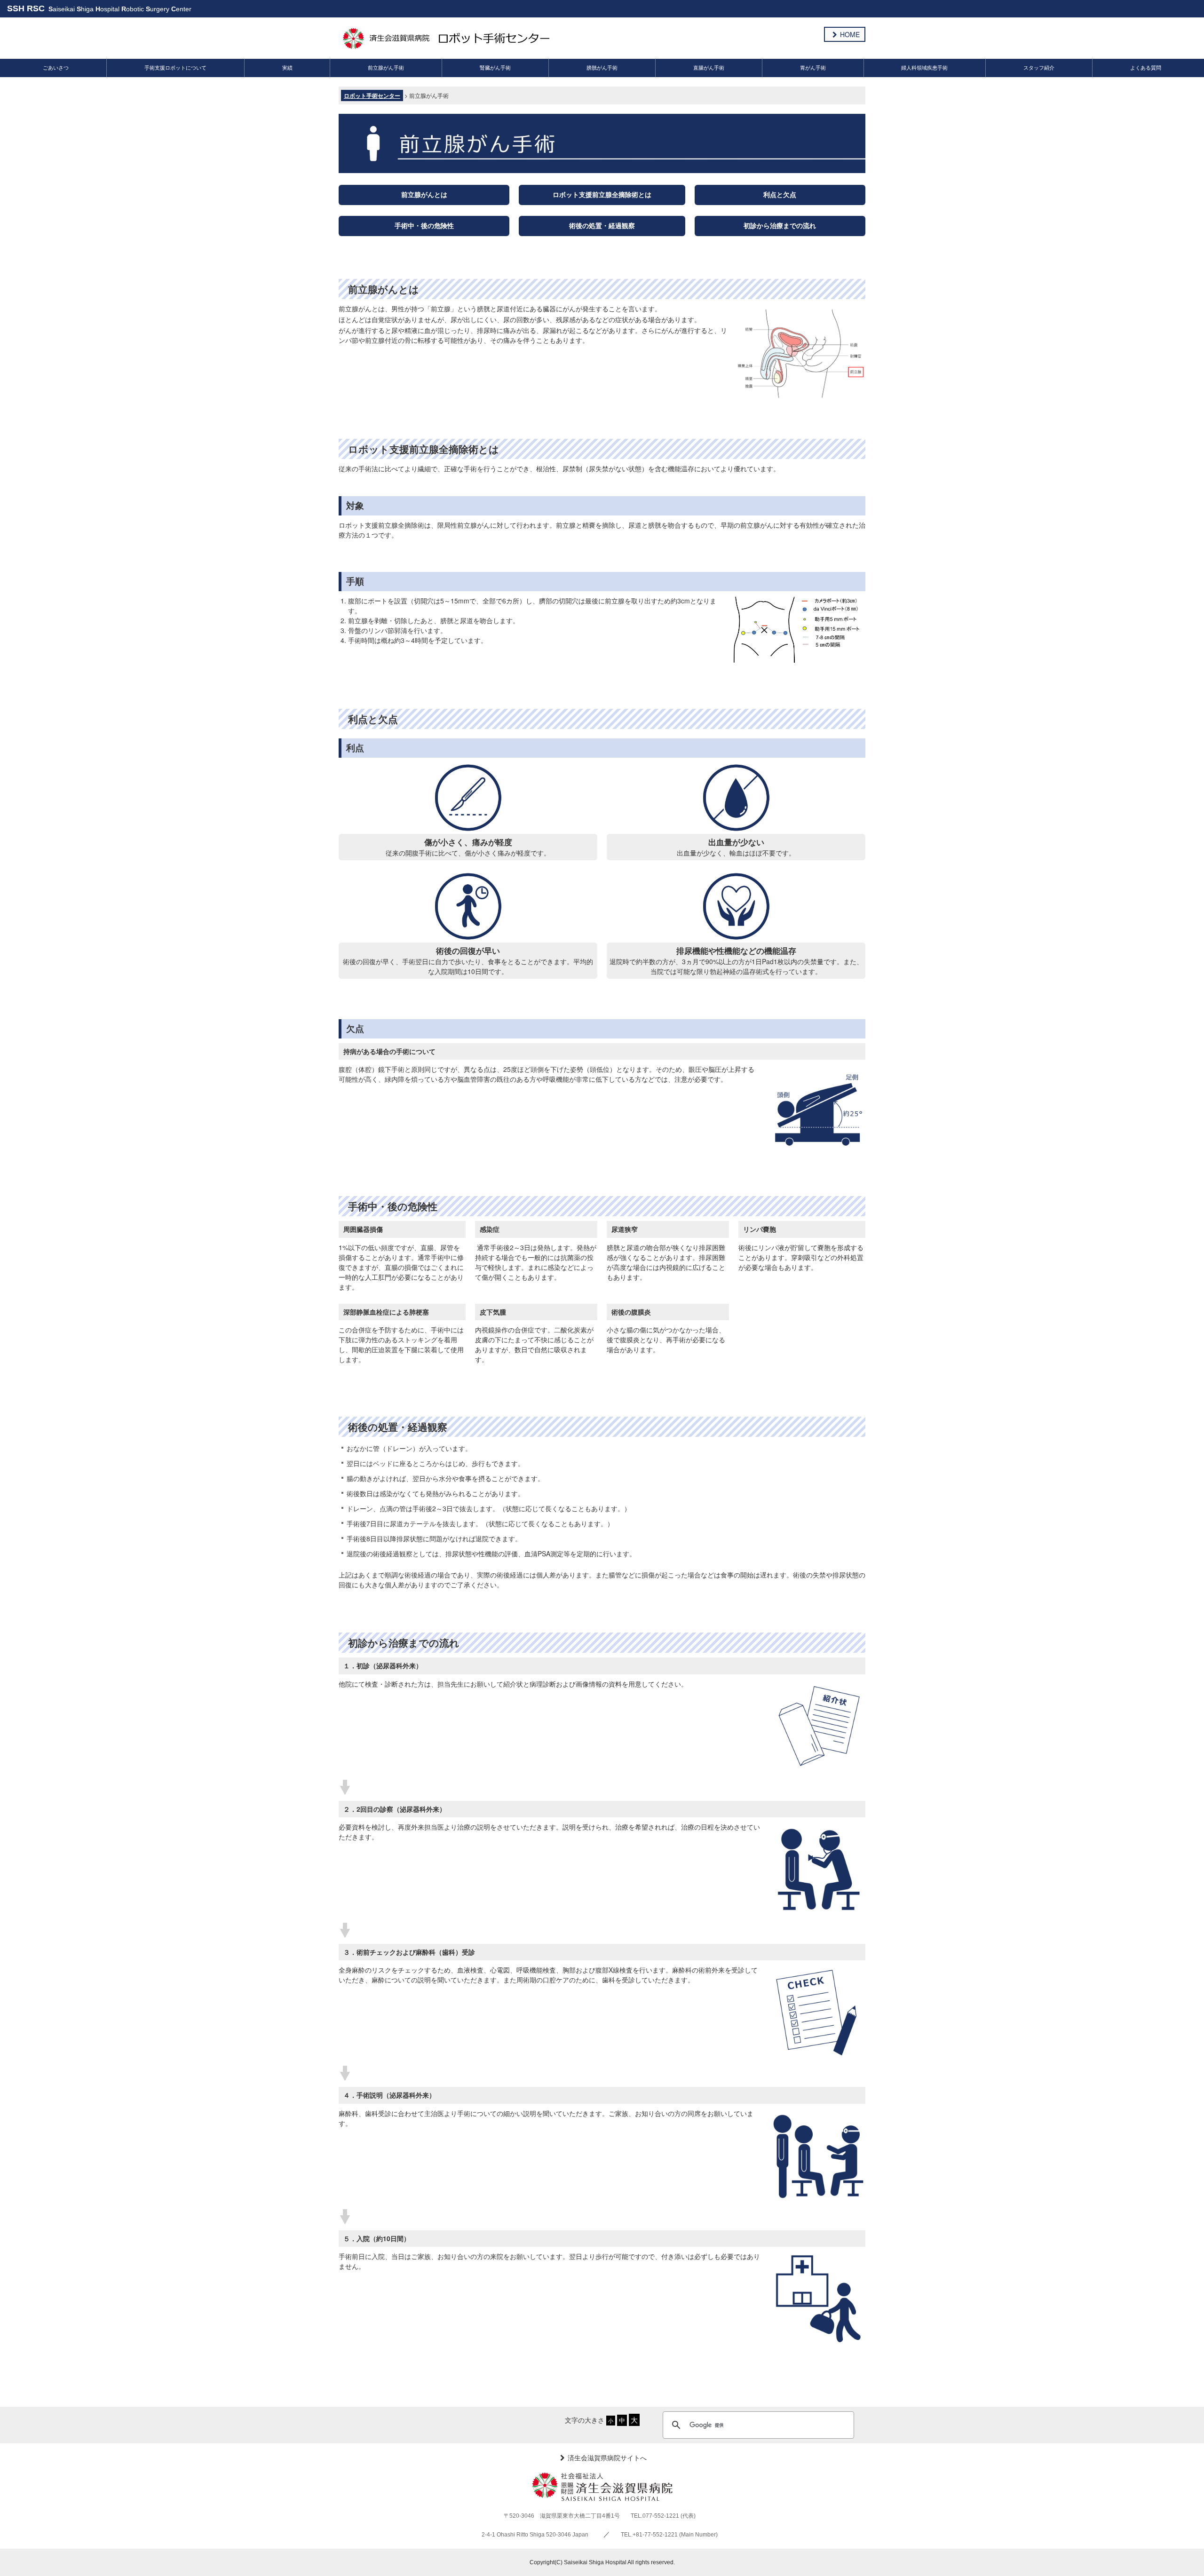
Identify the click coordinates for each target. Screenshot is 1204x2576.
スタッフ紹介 (1039, 68)
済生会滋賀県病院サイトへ (607, 2457)
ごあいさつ (56, 68)
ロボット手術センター (372, 95)
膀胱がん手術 (602, 68)
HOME (850, 34)
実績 (287, 68)
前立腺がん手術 (386, 68)
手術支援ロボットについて (175, 68)
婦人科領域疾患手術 (924, 68)
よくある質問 (1146, 68)
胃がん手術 (813, 68)
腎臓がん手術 (495, 68)
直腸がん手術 (709, 68)
